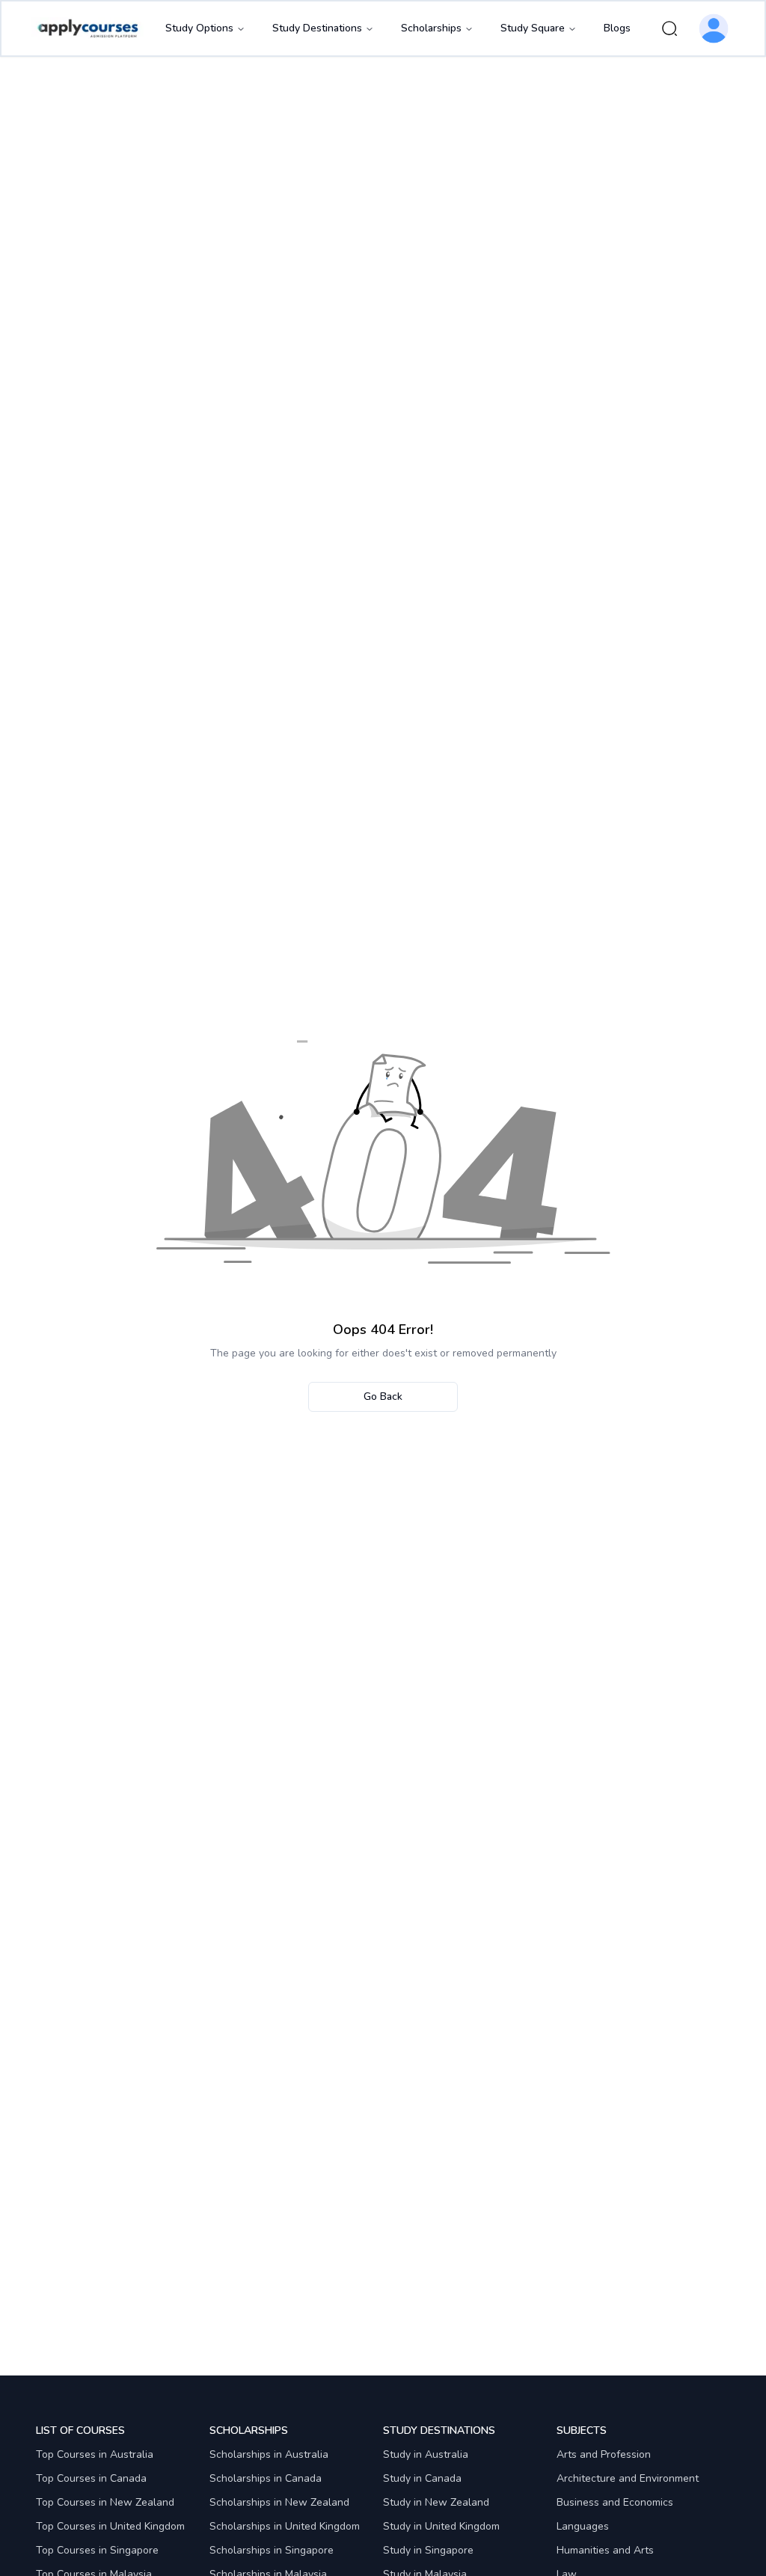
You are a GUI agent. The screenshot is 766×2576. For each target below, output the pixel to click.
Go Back (383, 1396)
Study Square (533, 28)
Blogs (617, 28)
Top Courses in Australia (95, 2454)
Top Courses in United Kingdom (110, 2526)
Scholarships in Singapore (272, 2550)
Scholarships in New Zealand (279, 2502)
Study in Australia (426, 2454)
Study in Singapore (428, 2550)
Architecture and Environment (628, 2478)
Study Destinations (317, 28)
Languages (583, 2526)
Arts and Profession (604, 2454)
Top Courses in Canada (91, 2478)
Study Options (199, 28)
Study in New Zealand (436, 2502)
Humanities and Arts (605, 2550)
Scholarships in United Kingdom (285, 2526)
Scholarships (431, 28)
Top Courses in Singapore (97, 2550)
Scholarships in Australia (269, 2454)
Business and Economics (615, 2502)
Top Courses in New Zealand (105, 2502)
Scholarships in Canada (266, 2478)
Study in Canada (422, 2478)
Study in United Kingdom (441, 2526)
